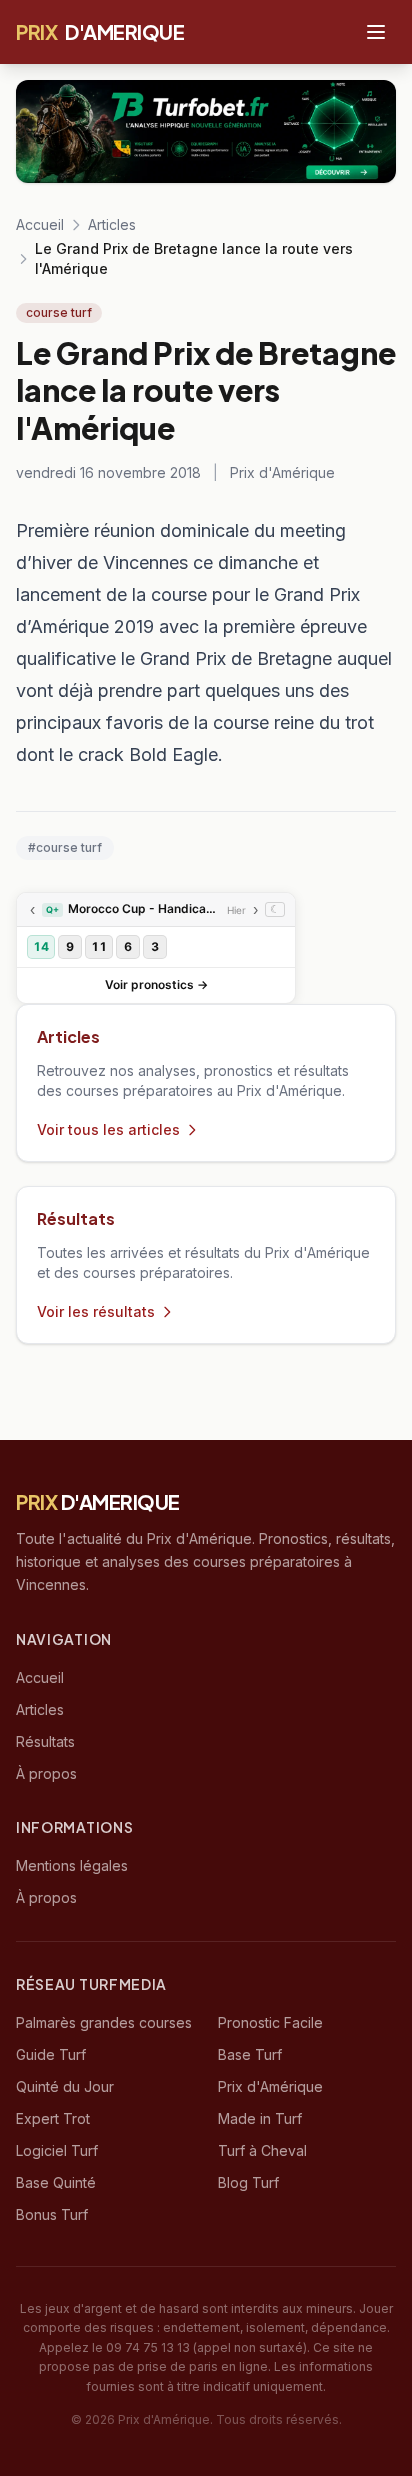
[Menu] (376, 32)
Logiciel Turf (57, 2150)
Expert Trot (53, 2118)
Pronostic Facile (270, 2022)
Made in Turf (260, 2118)
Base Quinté (56, 2182)
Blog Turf (248, 2182)
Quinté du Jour (65, 2086)
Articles (112, 224)
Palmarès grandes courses (104, 2022)
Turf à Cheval (262, 2150)
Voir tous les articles (108, 1129)
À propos (46, 1773)
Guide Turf (51, 2054)
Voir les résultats (96, 1311)
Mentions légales (72, 1865)
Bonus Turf (52, 2214)
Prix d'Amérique (270, 2086)
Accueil (40, 224)
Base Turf (250, 2054)
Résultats (45, 1741)
